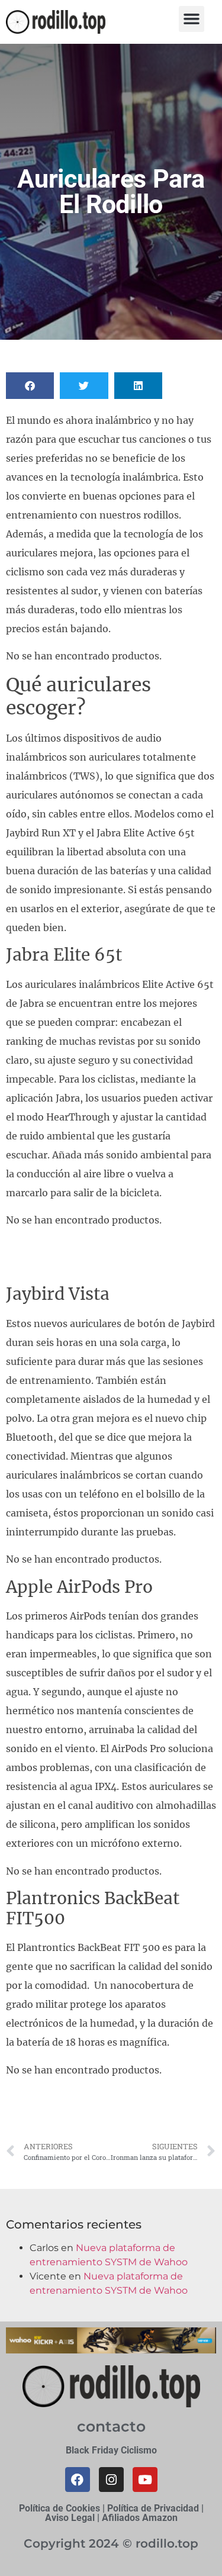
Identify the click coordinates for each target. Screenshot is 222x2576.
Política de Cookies (59, 2508)
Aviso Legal (70, 2518)
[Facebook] (78, 2480)
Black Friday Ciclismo (111, 2450)
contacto (111, 2426)
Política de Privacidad (153, 2508)
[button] (192, 19)
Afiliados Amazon (140, 2518)
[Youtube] (145, 2480)
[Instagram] (111, 2480)
